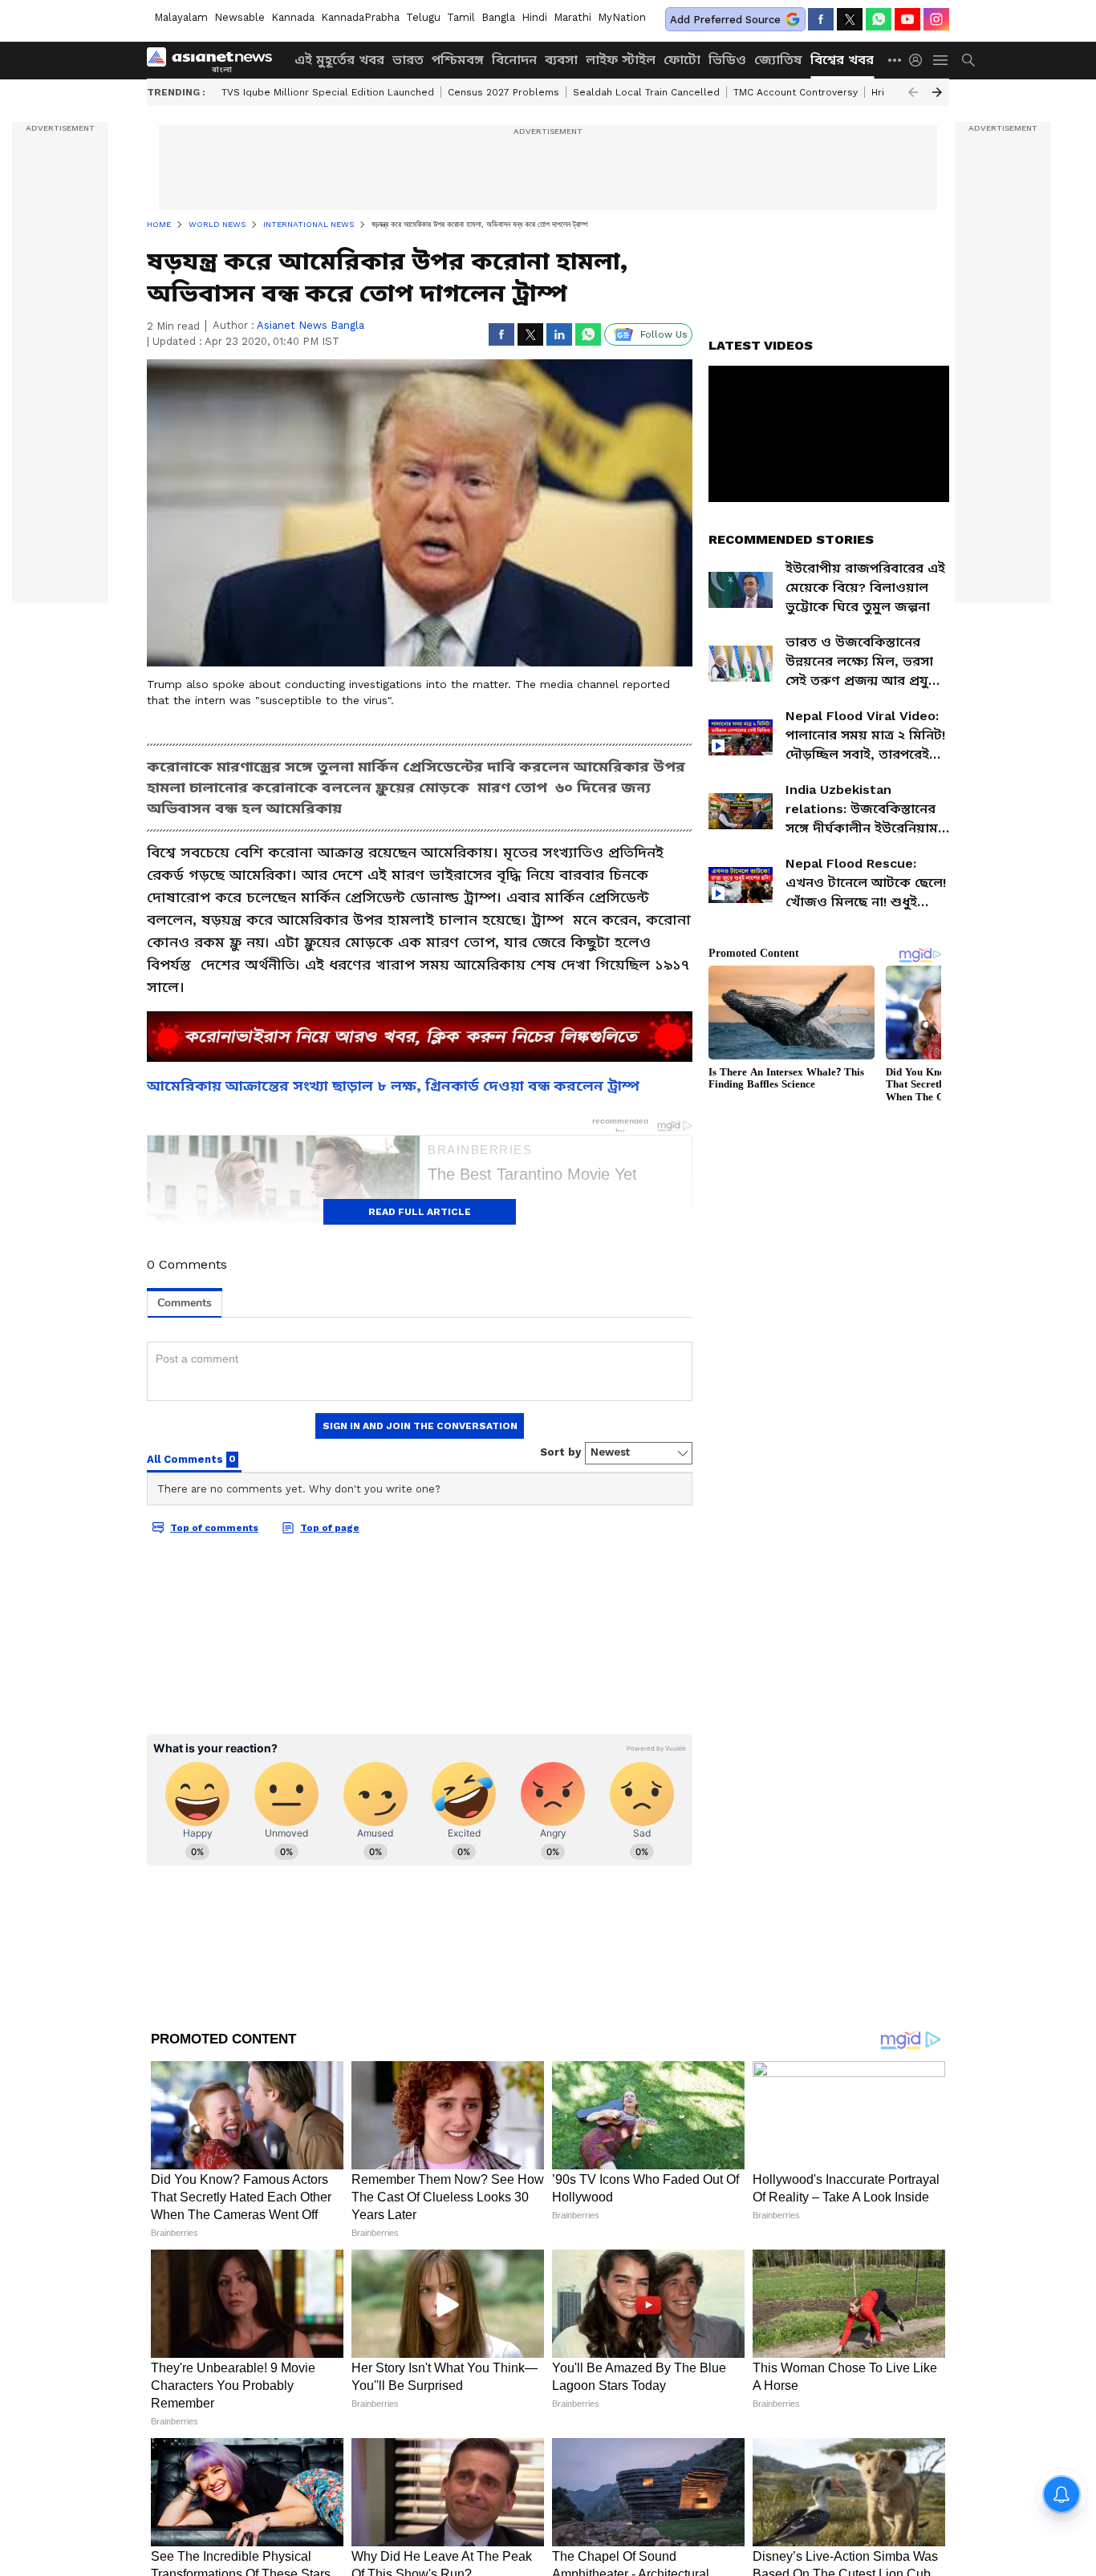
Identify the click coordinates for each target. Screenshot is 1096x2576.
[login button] (919, 60)
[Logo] (215, 60)
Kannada (293, 17)
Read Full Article (420, 1212)
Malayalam (181, 17)
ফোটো (682, 60)
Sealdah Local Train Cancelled (646, 92)
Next (937, 92)
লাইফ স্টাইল (621, 60)
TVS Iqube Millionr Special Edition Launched (328, 92)
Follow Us (664, 334)
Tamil (461, 17)
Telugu (423, 17)
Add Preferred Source (725, 20)
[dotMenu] (895, 60)
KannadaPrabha (360, 17)
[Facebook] (821, 19)
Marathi (572, 17)
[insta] (936, 19)
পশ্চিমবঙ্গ (458, 60)
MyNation (622, 17)
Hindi (534, 17)
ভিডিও (727, 60)
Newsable (239, 17)
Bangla (498, 17)
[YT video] (907, 19)
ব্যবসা (561, 60)
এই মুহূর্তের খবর (339, 60)
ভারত (408, 60)
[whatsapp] (879, 19)
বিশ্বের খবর (842, 60)
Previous (913, 92)
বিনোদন (514, 60)
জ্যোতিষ (778, 60)
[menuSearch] (968, 60)
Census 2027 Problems (503, 92)
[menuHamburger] (941, 60)
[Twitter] (850, 19)
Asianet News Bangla (311, 325)
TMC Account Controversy (796, 92)
